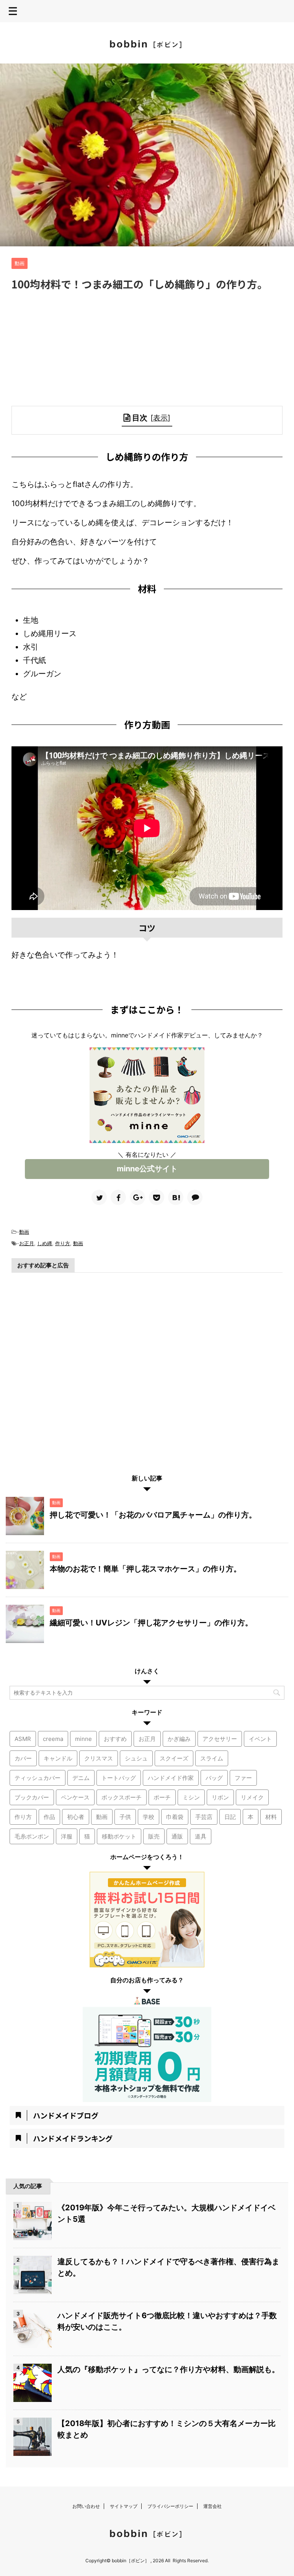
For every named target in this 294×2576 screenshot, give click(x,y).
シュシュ (136, 1758)
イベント (260, 1739)
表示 (160, 418)
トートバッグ (119, 1778)
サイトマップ (124, 2506)
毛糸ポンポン (32, 1836)
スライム (212, 1758)
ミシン (191, 1797)
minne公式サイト (147, 1169)
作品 (49, 1817)
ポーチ (162, 1797)
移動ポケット (119, 1836)
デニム (81, 1778)
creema (53, 1739)
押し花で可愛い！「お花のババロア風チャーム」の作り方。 (153, 1515)
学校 (149, 1817)
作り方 (63, 1243)
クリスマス (99, 1758)
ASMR (23, 1739)
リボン (220, 1797)
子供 (125, 1817)
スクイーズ (174, 1758)
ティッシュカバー (38, 1778)
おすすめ (115, 1739)
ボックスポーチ (122, 1797)
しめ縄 (45, 1243)
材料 (271, 1817)
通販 (177, 1836)
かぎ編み (179, 1739)
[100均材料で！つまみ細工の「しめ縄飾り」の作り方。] (176, 1197)
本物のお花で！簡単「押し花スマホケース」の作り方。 (145, 1569)
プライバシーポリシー (170, 2506)
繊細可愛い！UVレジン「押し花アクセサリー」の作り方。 (151, 1623)
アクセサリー (220, 1739)
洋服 (67, 1836)
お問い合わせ (86, 2506)
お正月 (27, 1243)
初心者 (76, 1817)
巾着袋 (175, 1817)
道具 (201, 1836)
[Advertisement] (147, 349)
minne (83, 1739)
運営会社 (212, 2506)
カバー (23, 1758)
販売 (154, 1836)
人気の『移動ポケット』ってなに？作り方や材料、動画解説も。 (168, 2369)
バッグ (214, 1778)
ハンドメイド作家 (171, 1778)
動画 (24, 1232)
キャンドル (58, 1758)
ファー (243, 1778)
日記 (230, 1817)
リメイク (252, 1797)
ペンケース (75, 1797)
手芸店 (204, 1817)
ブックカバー (32, 1797)
